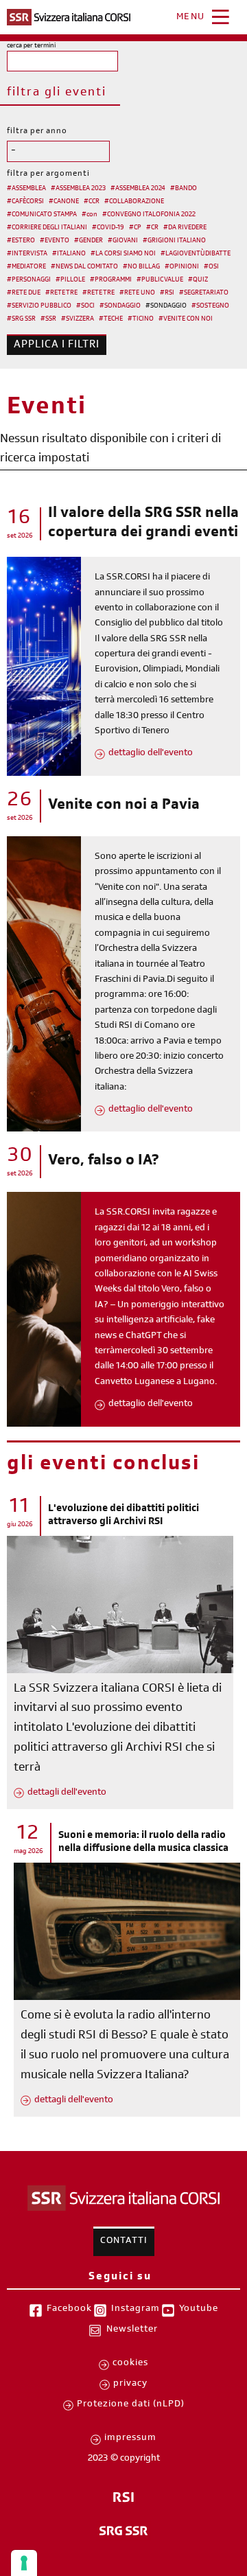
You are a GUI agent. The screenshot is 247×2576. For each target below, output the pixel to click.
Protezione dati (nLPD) (131, 2405)
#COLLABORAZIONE (134, 202)
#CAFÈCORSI (25, 202)
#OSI (211, 267)
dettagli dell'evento (67, 1793)
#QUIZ (198, 280)
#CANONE (64, 202)
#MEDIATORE (26, 267)
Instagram (136, 2310)
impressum (130, 2439)
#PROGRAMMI (111, 280)
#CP (135, 228)
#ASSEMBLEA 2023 (78, 189)
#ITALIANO (69, 254)
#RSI (167, 293)
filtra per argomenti (48, 174)
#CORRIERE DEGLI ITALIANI (47, 228)
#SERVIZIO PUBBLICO (39, 306)
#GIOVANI (123, 241)
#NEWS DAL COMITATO (84, 267)
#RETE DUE (24, 293)
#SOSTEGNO (210, 306)
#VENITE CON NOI (186, 319)
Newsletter (132, 2330)
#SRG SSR (21, 319)
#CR (152, 228)
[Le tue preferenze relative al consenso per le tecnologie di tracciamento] (24, 2563)
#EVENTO (55, 241)
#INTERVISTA (27, 254)
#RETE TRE (61, 293)
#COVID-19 (108, 228)
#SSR (48, 319)
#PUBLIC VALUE (160, 280)
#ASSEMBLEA (26, 189)
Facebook (69, 2310)
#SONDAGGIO (120, 306)
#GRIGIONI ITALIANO (174, 241)
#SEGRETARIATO (204, 293)
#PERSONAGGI (29, 280)
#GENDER (89, 241)
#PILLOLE (70, 280)
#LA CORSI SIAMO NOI (123, 254)
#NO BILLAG (141, 267)
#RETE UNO (137, 293)
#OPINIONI (182, 267)
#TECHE (111, 319)
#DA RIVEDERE (185, 228)
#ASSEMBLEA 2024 (138, 189)
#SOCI (85, 306)
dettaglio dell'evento (151, 754)
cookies (130, 2364)
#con (90, 215)
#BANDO (184, 189)
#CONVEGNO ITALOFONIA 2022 (149, 215)
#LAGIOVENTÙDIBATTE (196, 254)
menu (191, 18)
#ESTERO (21, 241)
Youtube (199, 2310)
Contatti (124, 2242)
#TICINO (141, 319)
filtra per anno (37, 132)
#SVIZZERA (78, 319)
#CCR (92, 202)
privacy (130, 2384)
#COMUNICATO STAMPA (42, 215)
